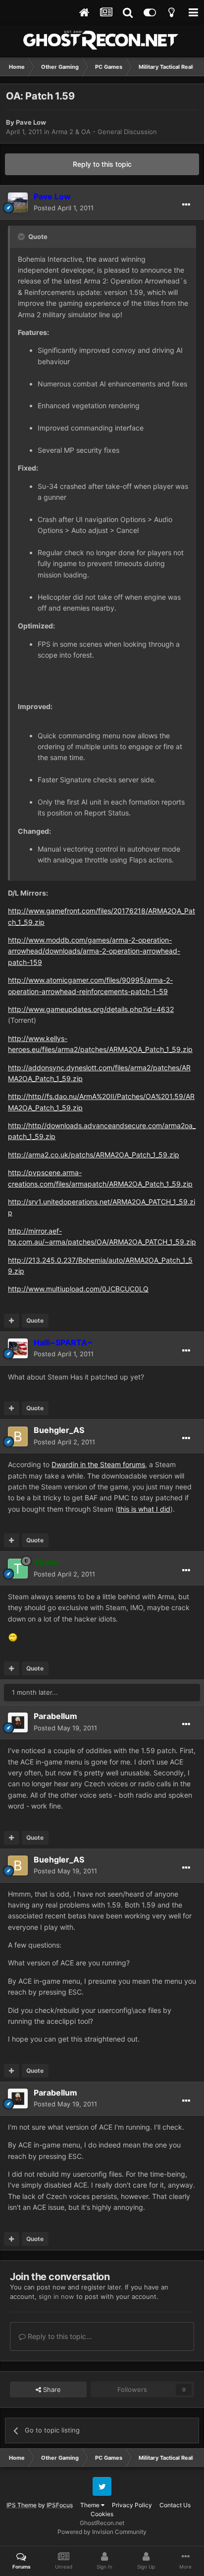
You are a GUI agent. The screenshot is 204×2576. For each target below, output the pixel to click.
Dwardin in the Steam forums (98, 1464)
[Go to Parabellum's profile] (18, 1722)
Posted (64, 208)
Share (51, 2389)
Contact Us (175, 2505)
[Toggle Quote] (22, 237)
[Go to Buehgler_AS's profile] (18, 1436)
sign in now (56, 2296)
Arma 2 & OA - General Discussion (104, 132)
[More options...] (186, 205)
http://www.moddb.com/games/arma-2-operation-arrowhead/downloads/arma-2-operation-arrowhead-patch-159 (94, 951)
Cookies (102, 2514)
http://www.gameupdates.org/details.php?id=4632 (91, 1009)
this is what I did (144, 1509)
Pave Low (31, 122)
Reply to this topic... (59, 2336)
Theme (91, 2505)
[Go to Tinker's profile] (18, 1569)
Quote (35, 1320)
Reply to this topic (102, 164)
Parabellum (55, 1716)
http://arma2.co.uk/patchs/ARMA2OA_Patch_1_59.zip (94, 1155)
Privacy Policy (132, 2505)
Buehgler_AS (59, 1430)
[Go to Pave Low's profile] (18, 202)
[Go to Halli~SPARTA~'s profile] (18, 1348)
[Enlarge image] (13, 1637)
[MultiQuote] (12, 1321)
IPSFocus (60, 2505)
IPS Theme (22, 2505)
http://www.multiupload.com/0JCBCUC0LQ (78, 1289)
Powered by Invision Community (102, 2532)
